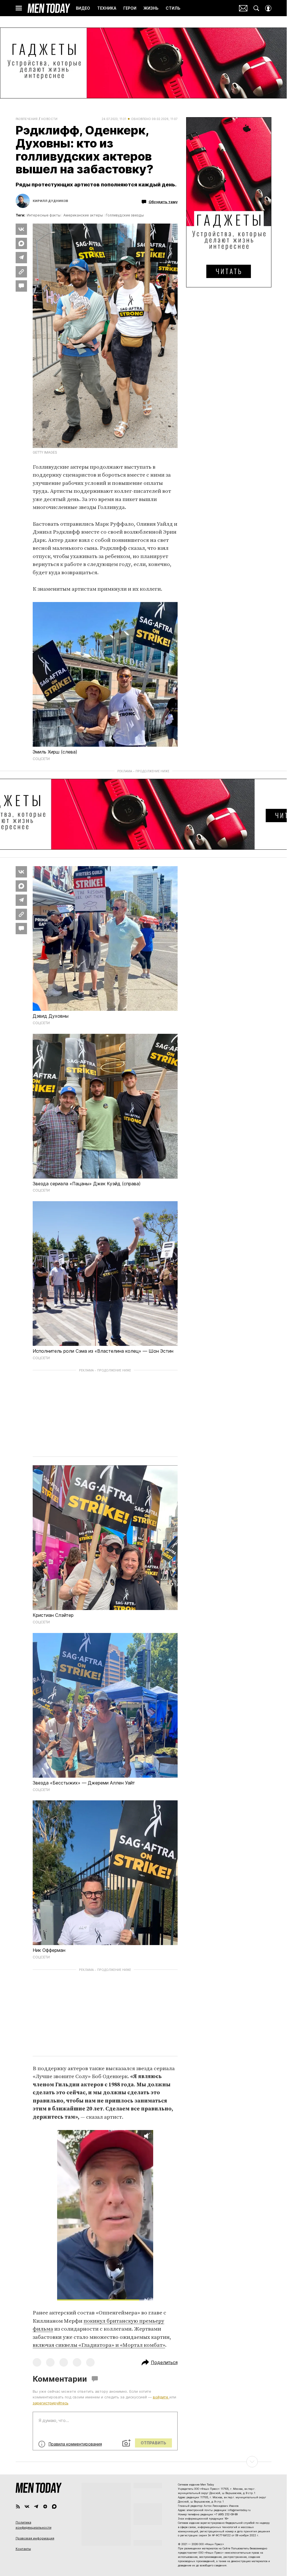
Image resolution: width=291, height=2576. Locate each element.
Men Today (49, 8)
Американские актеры (83, 215)
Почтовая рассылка (243, 8)
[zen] (45, 2506)
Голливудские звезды (125, 215)
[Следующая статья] (144, 2462)
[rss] (18, 2506)
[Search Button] (256, 8)
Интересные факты (44, 215)
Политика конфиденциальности (34, 2525)
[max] (54, 2506)
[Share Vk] (21, 229)
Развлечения (27, 119)
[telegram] (36, 2506)
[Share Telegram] (21, 258)
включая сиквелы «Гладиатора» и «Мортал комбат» (99, 2345)
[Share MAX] (21, 243)
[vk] (27, 2506)
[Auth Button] (268, 8)
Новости (49, 119)
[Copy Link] (21, 272)
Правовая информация (35, 2538)
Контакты (23, 2549)
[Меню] (19, 8)
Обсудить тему (163, 202)
